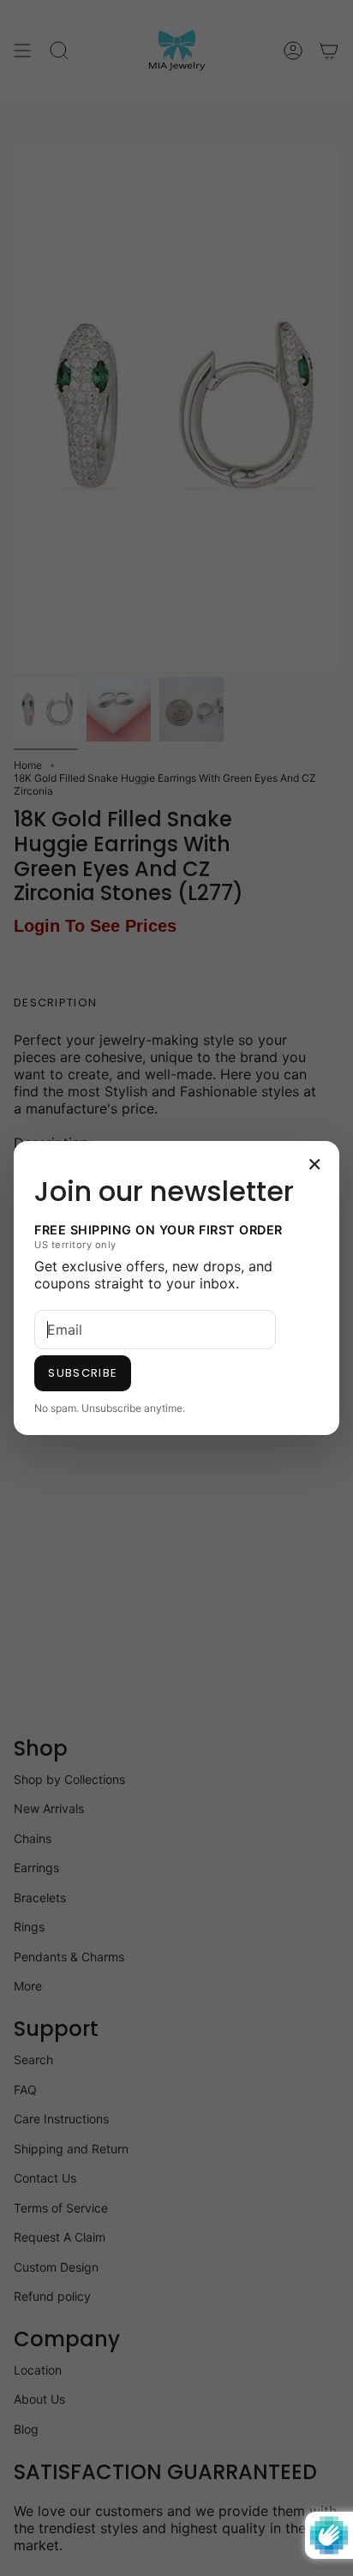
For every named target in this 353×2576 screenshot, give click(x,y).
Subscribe (83, 1373)
